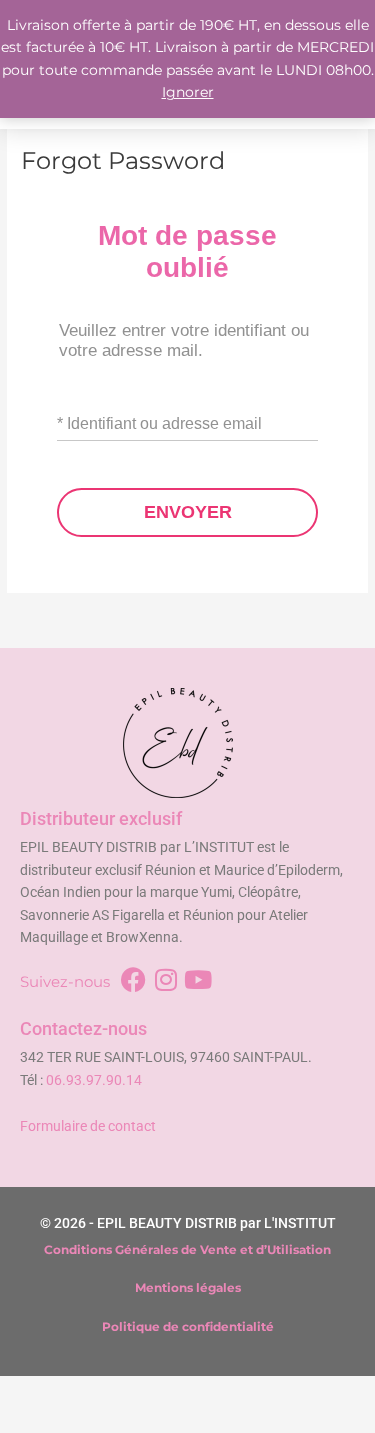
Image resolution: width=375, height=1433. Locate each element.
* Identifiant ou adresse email (159, 423)
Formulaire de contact (88, 1126)
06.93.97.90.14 (94, 1080)
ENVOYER (188, 512)
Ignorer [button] (188, 92)
